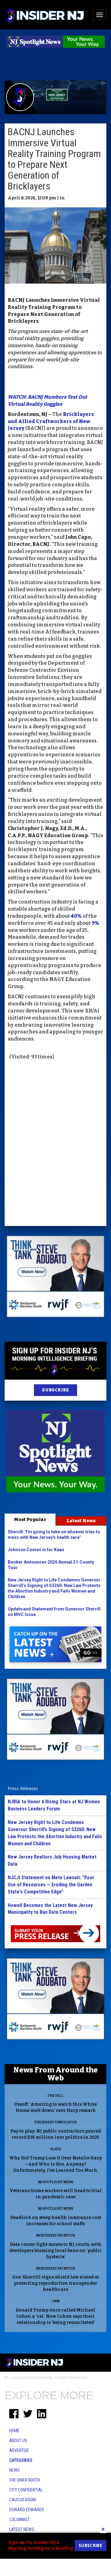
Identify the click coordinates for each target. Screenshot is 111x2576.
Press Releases (23, 1788)
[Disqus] (55, 1144)
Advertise (19, 2450)
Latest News (81, 1521)
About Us (18, 2441)
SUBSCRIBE (55, 1390)
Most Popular (30, 1519)
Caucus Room (23, 2500)
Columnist (19, 2520)
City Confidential (26, 2490)
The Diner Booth (25, 2480)
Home (14, 2431)
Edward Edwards (27, 2510)
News (14, 2470)
